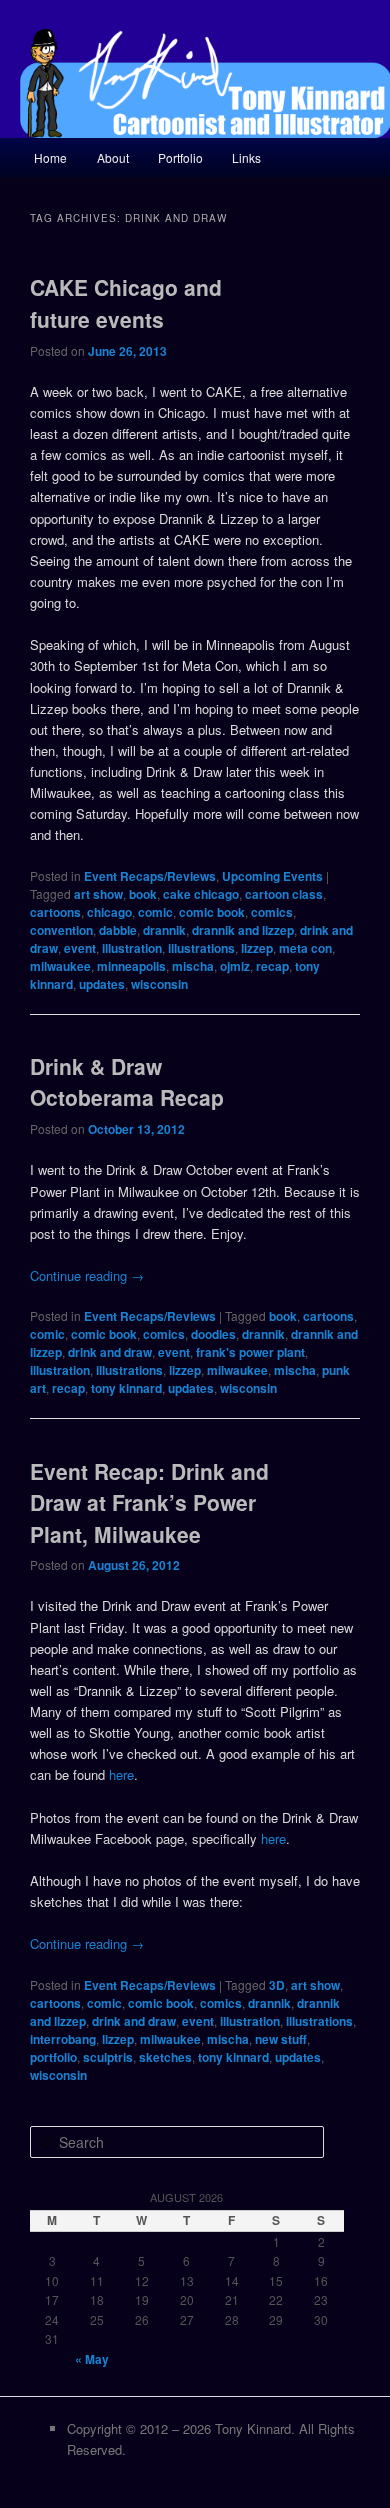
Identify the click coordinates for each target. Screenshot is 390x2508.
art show (98, 894)
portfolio (53, 2057)
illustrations (201, 948)
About (113, 157)
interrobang (63, 2039)
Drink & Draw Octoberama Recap (127, 1082)
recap (272, 966)
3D (277, 1985)
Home (50, 157)
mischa (193, 966)
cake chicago (201, 894)
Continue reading (87, 1275)
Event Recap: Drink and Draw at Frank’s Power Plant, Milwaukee (149, 1502)
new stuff (281, 2039)
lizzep (257, 948)
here (121, 1774)
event (80, 948)
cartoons (55, 912)
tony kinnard (126, 1388)
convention (61, 930)
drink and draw (110, 1352)
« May (92, 2359)
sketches (165, 2057)
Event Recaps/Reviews (150, 876)
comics (272, 912)
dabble (118, 930)
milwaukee (60, 966)
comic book (212, 912)
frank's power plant (250, 1352)
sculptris (108, 2057)
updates (102, 984)
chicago (109, 912)
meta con (305, 948)
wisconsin (159, 984)
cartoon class (284, 894)
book (143, 894)
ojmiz (235, 966)
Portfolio (180, 157)
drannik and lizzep (243, 930)
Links (246, 157)
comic (155, 912)
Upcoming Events (272, 876)
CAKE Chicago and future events (126, 303)
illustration (132, 948)
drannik (164, 930)
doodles (213, 1334)
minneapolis (131, 966)
